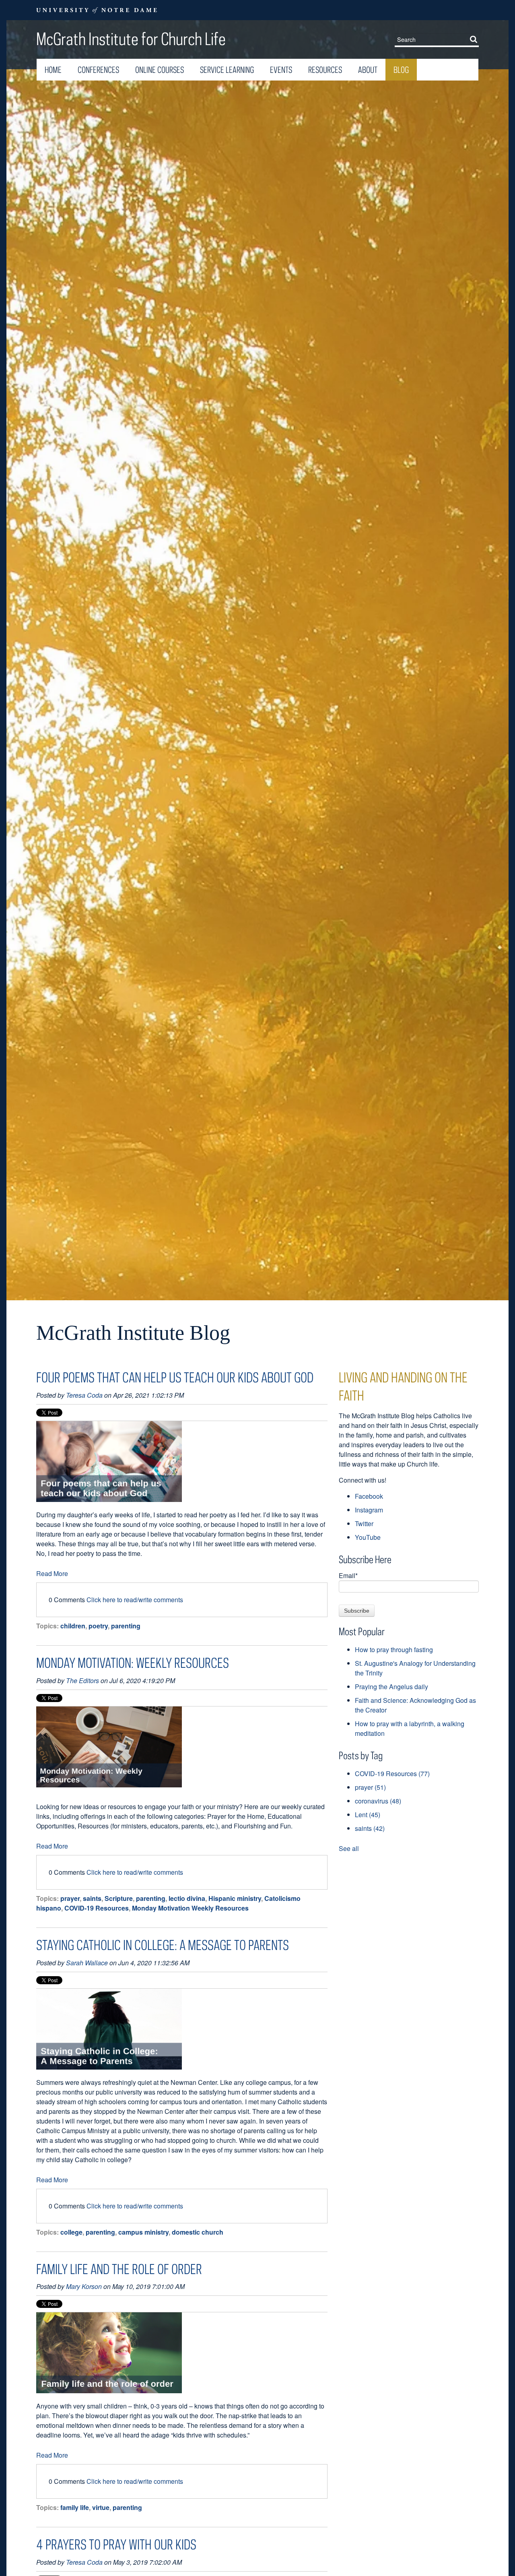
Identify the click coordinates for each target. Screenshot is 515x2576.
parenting (126, 1626)
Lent (368, 1815)
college (71, 2232)
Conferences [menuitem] (98, 70)
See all (349, 1848)
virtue (101, 2507)
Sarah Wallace (87, 1963)
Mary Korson (84, 2286)
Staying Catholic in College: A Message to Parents (163, 1945)
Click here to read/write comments (135, 1600)
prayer (70, 1898)
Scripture (119, 1898)
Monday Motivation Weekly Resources (190, 1908)
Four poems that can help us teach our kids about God (175, 1377)
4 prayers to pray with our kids (116, 2544)
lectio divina (187, 1898)
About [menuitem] (368, 70)
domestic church (198, 2232)
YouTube (368, 1537)
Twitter (364, 1523)
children (73, 1626)
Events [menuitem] (281, 70)
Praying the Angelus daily (391, 1687)
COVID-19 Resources (97, 1908)
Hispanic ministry (235, 1898)
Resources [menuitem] (325, 70)
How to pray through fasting (394, 1650)
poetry (98, 1626)
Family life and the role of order (119, 2269)
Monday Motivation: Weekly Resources (133, 1663)
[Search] (475, 39)
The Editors (82, 1680)
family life (75, 2507)
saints (92, 1898)
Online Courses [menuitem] (160, 70)
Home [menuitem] (53, 70)
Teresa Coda (84, 1395)
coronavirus (378, 1801)
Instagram (369, 1510)
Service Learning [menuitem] (227, 70)
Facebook (369, 1496)
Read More (52, 1573)
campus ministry (143, 2232)
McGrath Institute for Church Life (131, 39)
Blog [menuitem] (401, 70)
